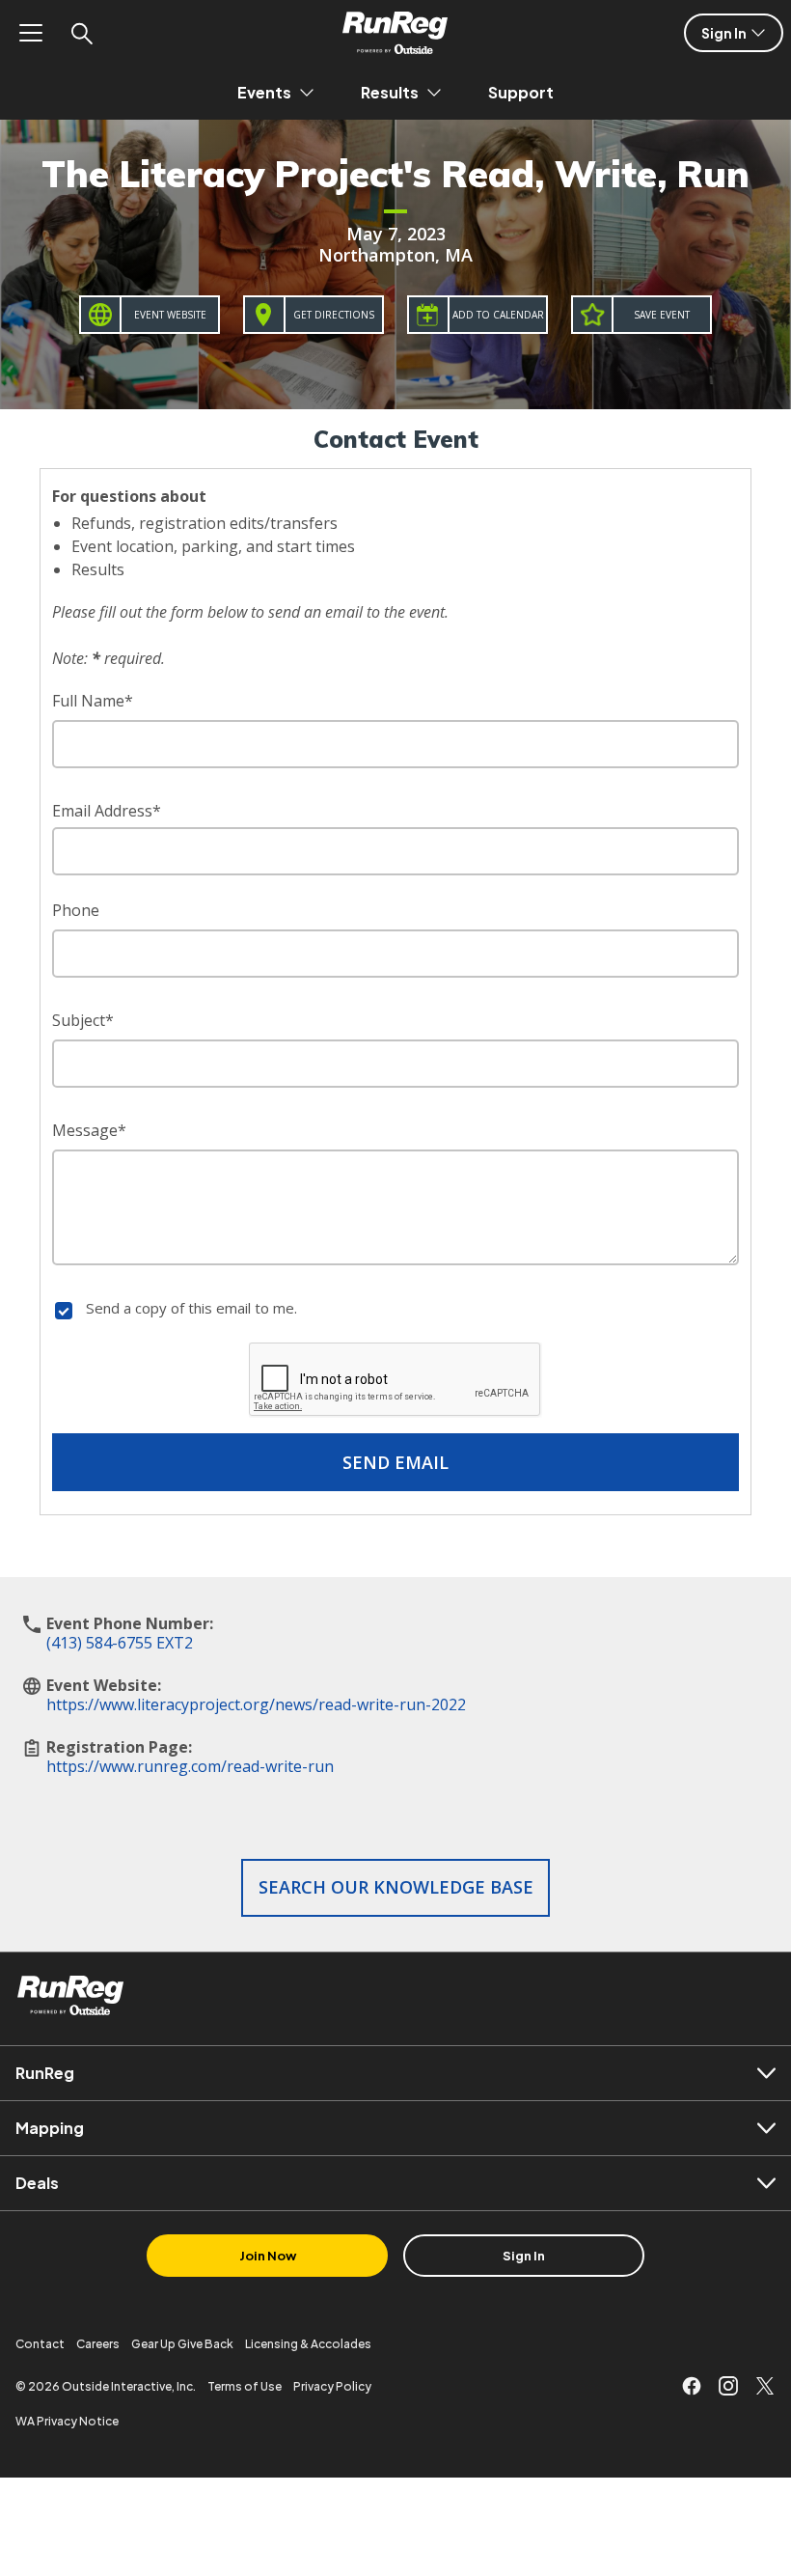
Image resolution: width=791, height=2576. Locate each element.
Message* (89, 1130)
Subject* (83, 1020)
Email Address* (107, 811)
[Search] (81, 33)
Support (521, 92)
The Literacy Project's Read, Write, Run (395, 174)
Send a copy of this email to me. (191, 1308)
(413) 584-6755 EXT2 (120, 1643)
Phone (76, 910)
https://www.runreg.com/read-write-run (190, 1766)
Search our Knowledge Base (396, 1887)
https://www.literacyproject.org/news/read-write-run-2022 (256, 1704)
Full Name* (93, 701)
